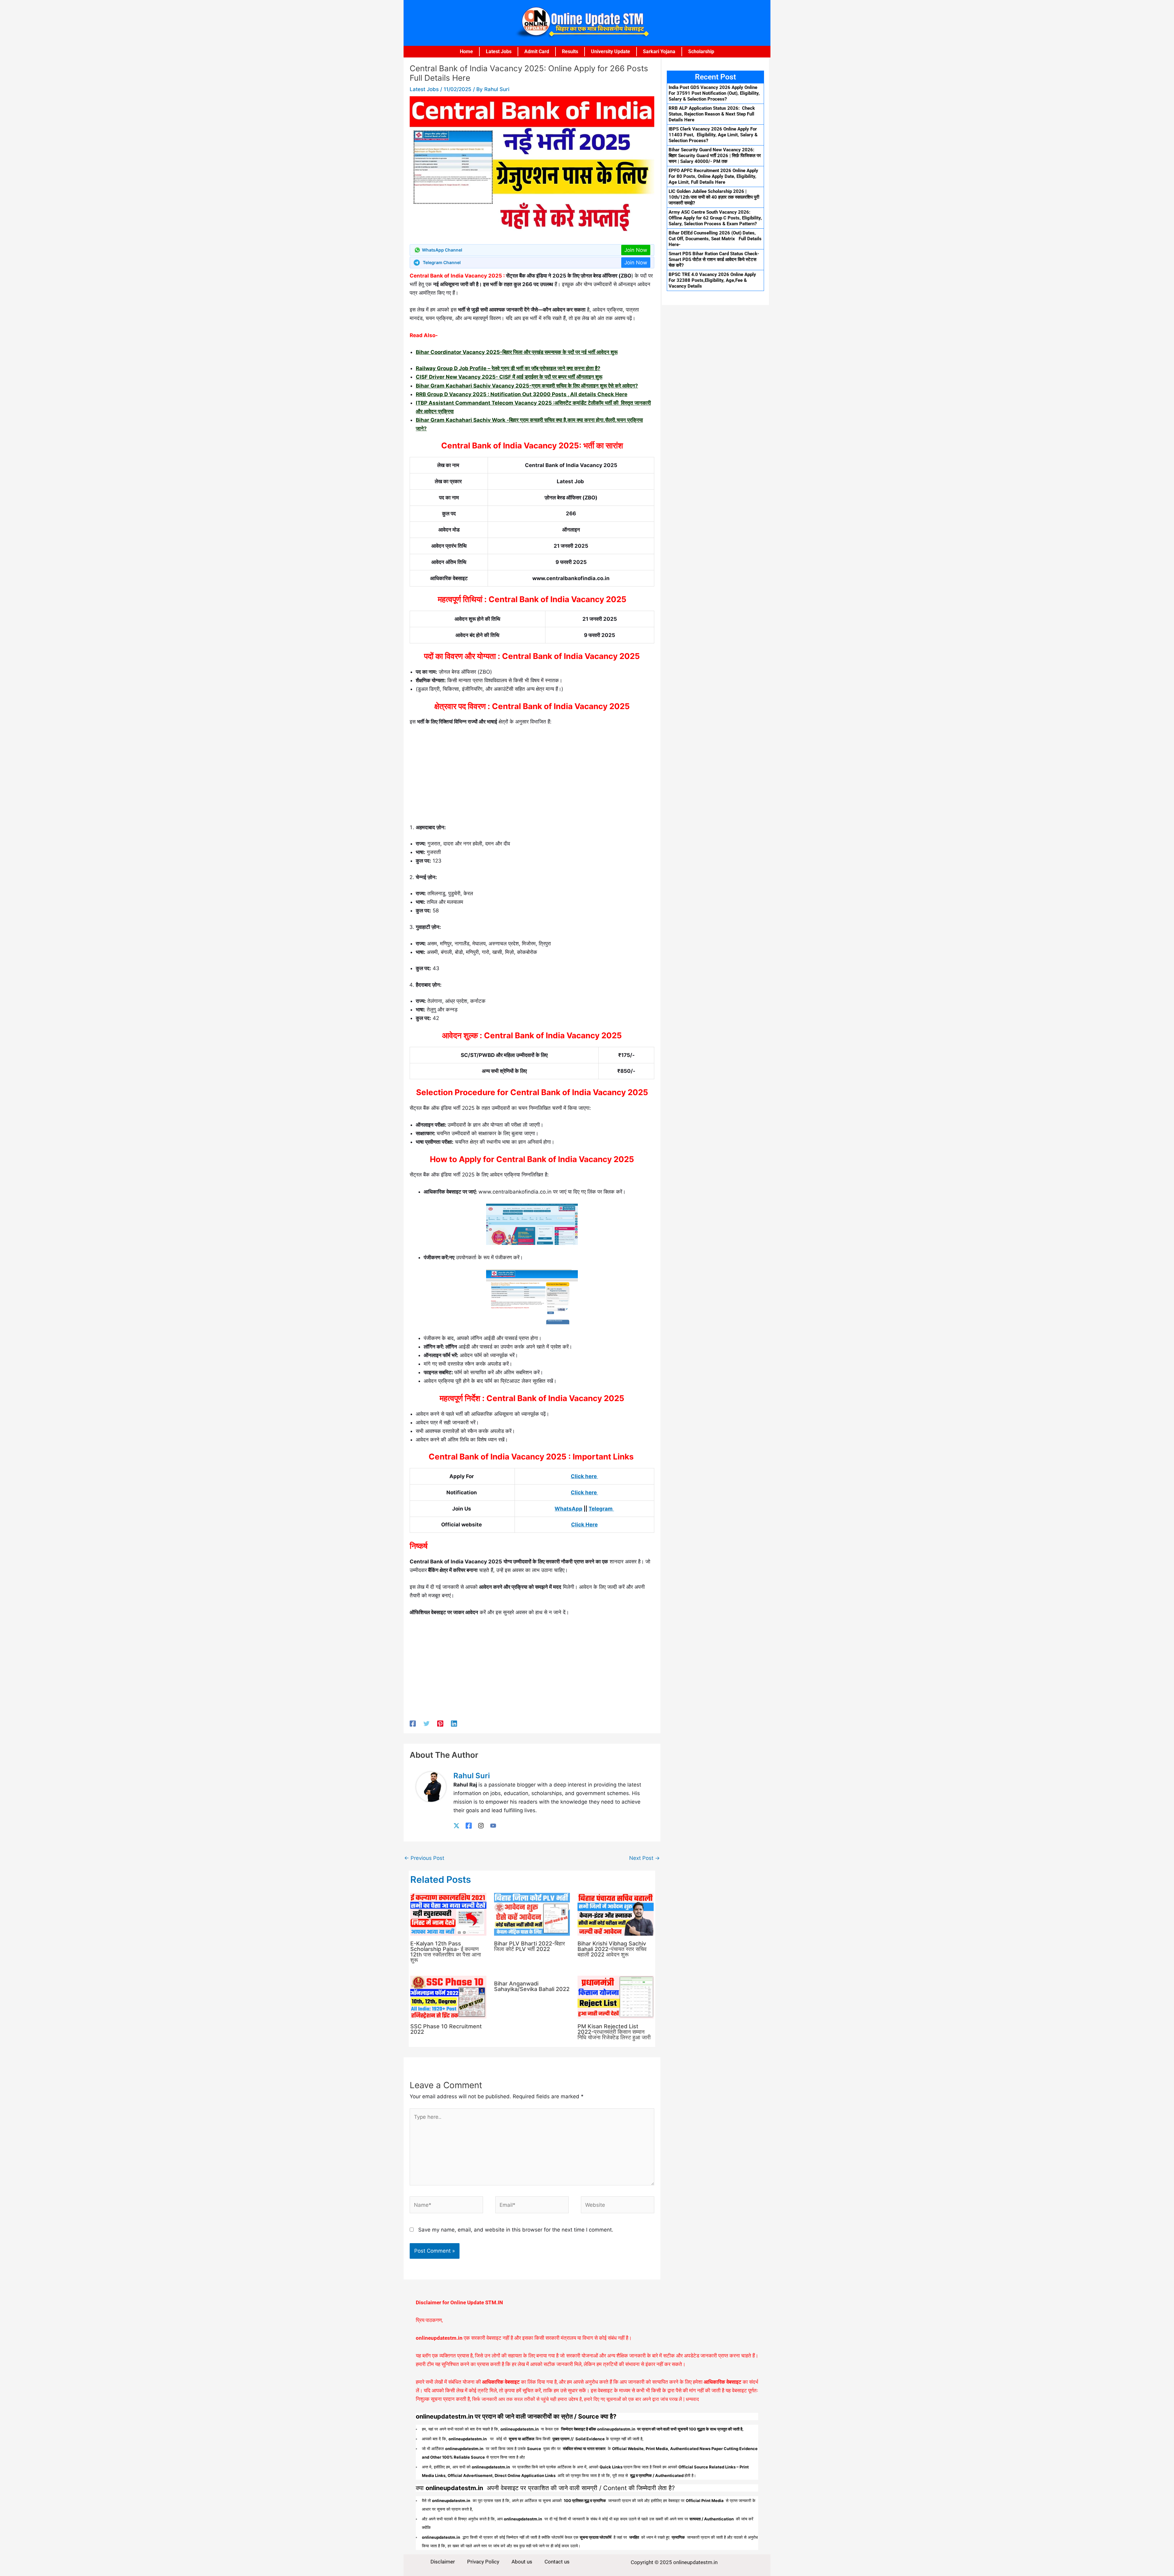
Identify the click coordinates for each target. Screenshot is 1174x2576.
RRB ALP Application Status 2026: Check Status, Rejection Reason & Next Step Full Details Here (712, 114)
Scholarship (701, 52)
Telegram (601, 1509)
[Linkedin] (454, 1723)
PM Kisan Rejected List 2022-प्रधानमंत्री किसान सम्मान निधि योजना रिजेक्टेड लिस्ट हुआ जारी (614, 2032)
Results (570, 52)
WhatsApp (569, 1509)
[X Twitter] (456, 1825)
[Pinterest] (440, 1723)
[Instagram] (481, 1825)
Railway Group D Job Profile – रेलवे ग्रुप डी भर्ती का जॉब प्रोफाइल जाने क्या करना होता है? (508, 368)
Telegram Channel (442, 262)
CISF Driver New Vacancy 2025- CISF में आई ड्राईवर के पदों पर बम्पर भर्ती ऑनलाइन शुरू (509, 377)
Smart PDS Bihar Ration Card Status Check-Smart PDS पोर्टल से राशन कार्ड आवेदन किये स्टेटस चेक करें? (714, 259)
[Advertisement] (532, 777)
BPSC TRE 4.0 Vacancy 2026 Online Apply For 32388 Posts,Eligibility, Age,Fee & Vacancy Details (712, 280)
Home (466, 52)
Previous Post (424, 1858)
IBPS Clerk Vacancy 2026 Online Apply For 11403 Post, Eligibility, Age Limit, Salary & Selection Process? (713, 135)
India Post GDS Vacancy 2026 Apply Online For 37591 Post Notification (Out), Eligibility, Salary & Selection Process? (714, 93)
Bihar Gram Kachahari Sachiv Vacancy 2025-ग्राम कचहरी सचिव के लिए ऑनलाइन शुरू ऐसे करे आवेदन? (527, 386)
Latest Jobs (499, 52)
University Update (611, 52)
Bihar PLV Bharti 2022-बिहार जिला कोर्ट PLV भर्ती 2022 (530, 1946)
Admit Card (537, 52)
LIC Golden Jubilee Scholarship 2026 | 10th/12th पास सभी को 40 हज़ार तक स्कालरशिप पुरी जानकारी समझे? (714, 197)
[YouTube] (493, 1825)
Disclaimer (443, 2562)
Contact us (557, 2562)
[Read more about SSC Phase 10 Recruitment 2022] (448, 1996)
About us (522, 2562)
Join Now (636, 250)
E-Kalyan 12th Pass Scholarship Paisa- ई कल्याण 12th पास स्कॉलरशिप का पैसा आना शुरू (446, 1952)
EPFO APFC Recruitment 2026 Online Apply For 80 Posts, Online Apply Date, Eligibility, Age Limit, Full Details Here (713, 176)
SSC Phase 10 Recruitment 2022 (446, 2029)
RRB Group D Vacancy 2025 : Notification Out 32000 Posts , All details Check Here (522, 394)
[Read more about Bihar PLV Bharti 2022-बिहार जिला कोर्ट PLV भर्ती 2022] (532, 1914)
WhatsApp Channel (442, 250)
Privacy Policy (483, 2562)
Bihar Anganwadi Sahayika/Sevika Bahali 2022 (532, 1986)
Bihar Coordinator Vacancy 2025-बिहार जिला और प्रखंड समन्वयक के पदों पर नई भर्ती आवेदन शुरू (517, 352)
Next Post (644, 1858)
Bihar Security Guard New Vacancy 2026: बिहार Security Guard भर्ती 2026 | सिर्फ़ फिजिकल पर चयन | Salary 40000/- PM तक (715, 156)
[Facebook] (413, 1723)
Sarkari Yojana (659, 52)
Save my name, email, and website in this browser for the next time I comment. (516, 2230)
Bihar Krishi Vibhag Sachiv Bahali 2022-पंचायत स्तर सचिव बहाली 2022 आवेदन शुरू (612, 1949)
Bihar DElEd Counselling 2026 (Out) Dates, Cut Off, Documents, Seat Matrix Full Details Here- (715, 239)
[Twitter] (426, 1723)
